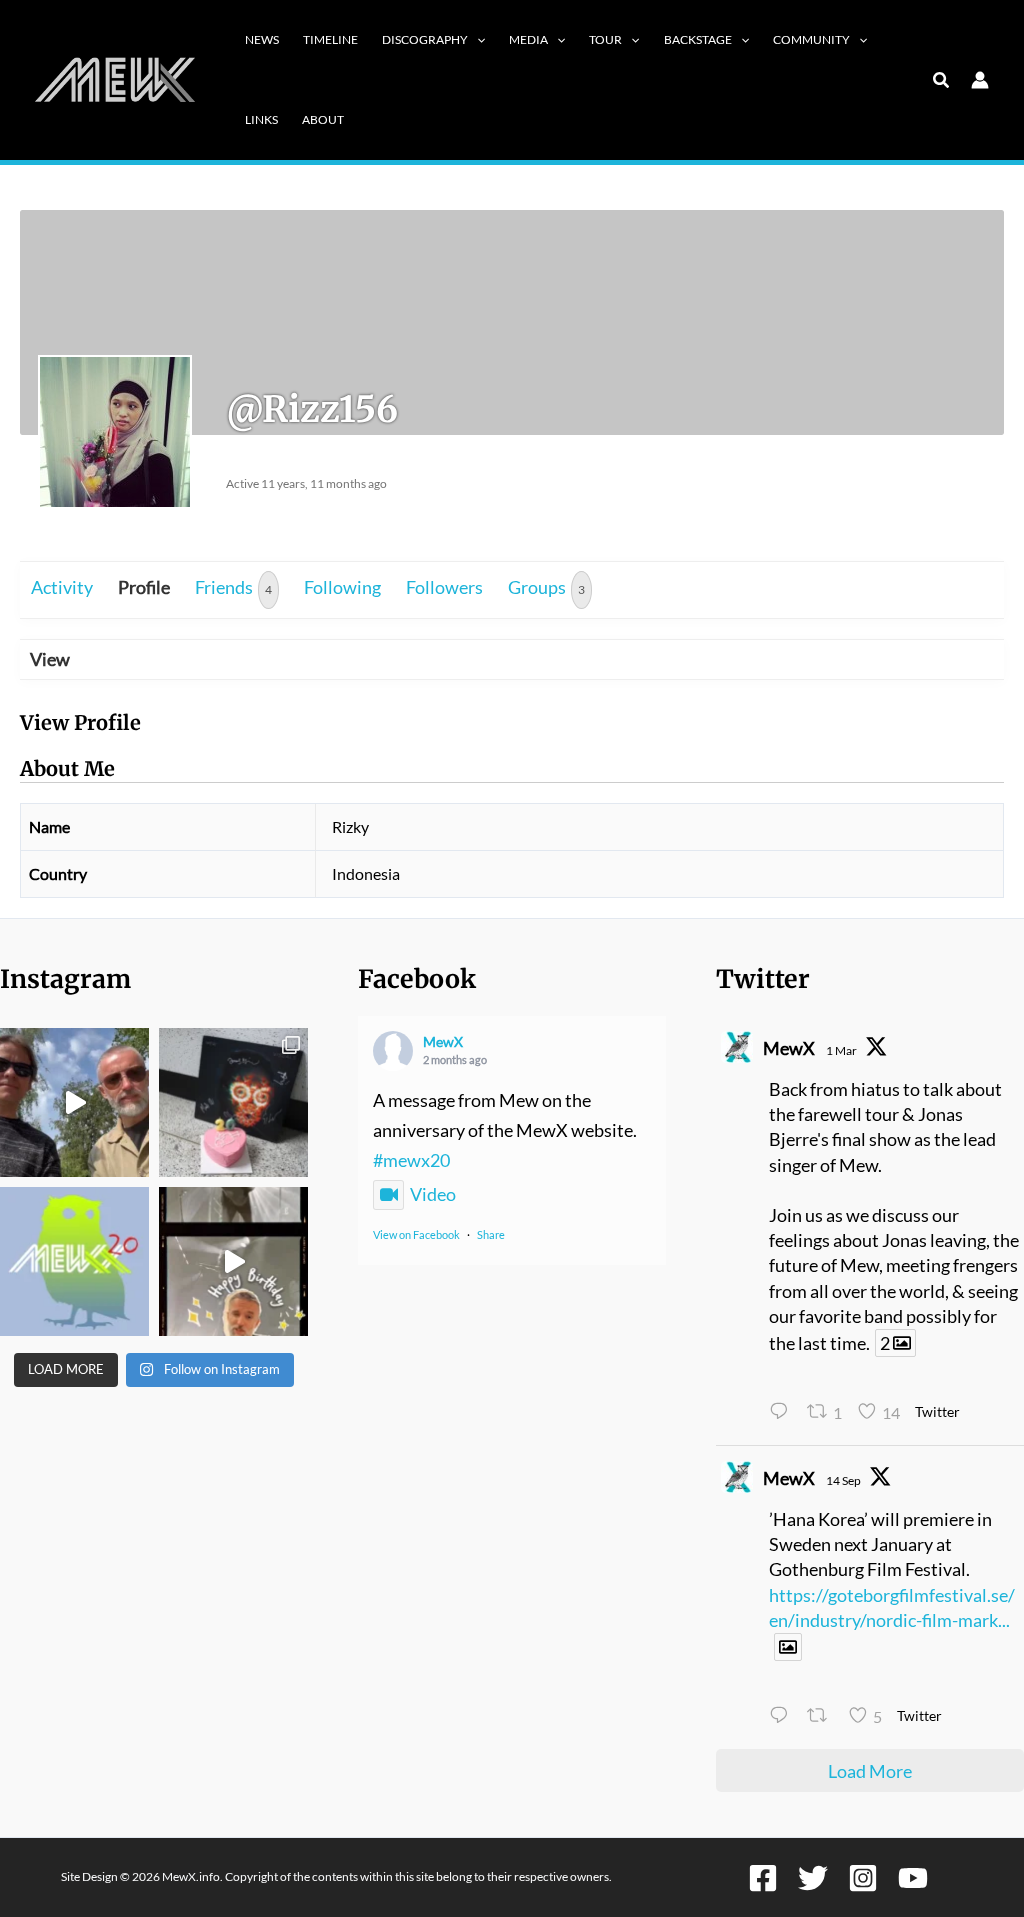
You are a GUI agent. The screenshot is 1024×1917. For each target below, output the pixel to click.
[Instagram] (863, 1878)
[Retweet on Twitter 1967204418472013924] (822, 1718)
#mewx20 (411, 1160)
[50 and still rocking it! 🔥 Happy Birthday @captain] (233, 1261)
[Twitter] (813, 1878)
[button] (476, 40)
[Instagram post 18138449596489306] (74, 1261)
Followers (444, 587)
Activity (62, 587)
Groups (546, 587)
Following (342, 587)
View (50, 659)
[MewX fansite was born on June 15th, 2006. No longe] (233, 1102)
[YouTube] (913, 1878)
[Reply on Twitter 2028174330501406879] (783, 1414)
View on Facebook (416, 1234)
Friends (233, 587)
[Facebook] (763, 1878)
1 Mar (841, 1050)
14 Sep (843, 1480)
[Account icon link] (980, 80)
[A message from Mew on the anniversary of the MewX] (74, 1102)
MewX (443, 1041)
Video (433, 1194)
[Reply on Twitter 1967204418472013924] (783, 1718)
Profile (144, 587)
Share (491, 1234)
